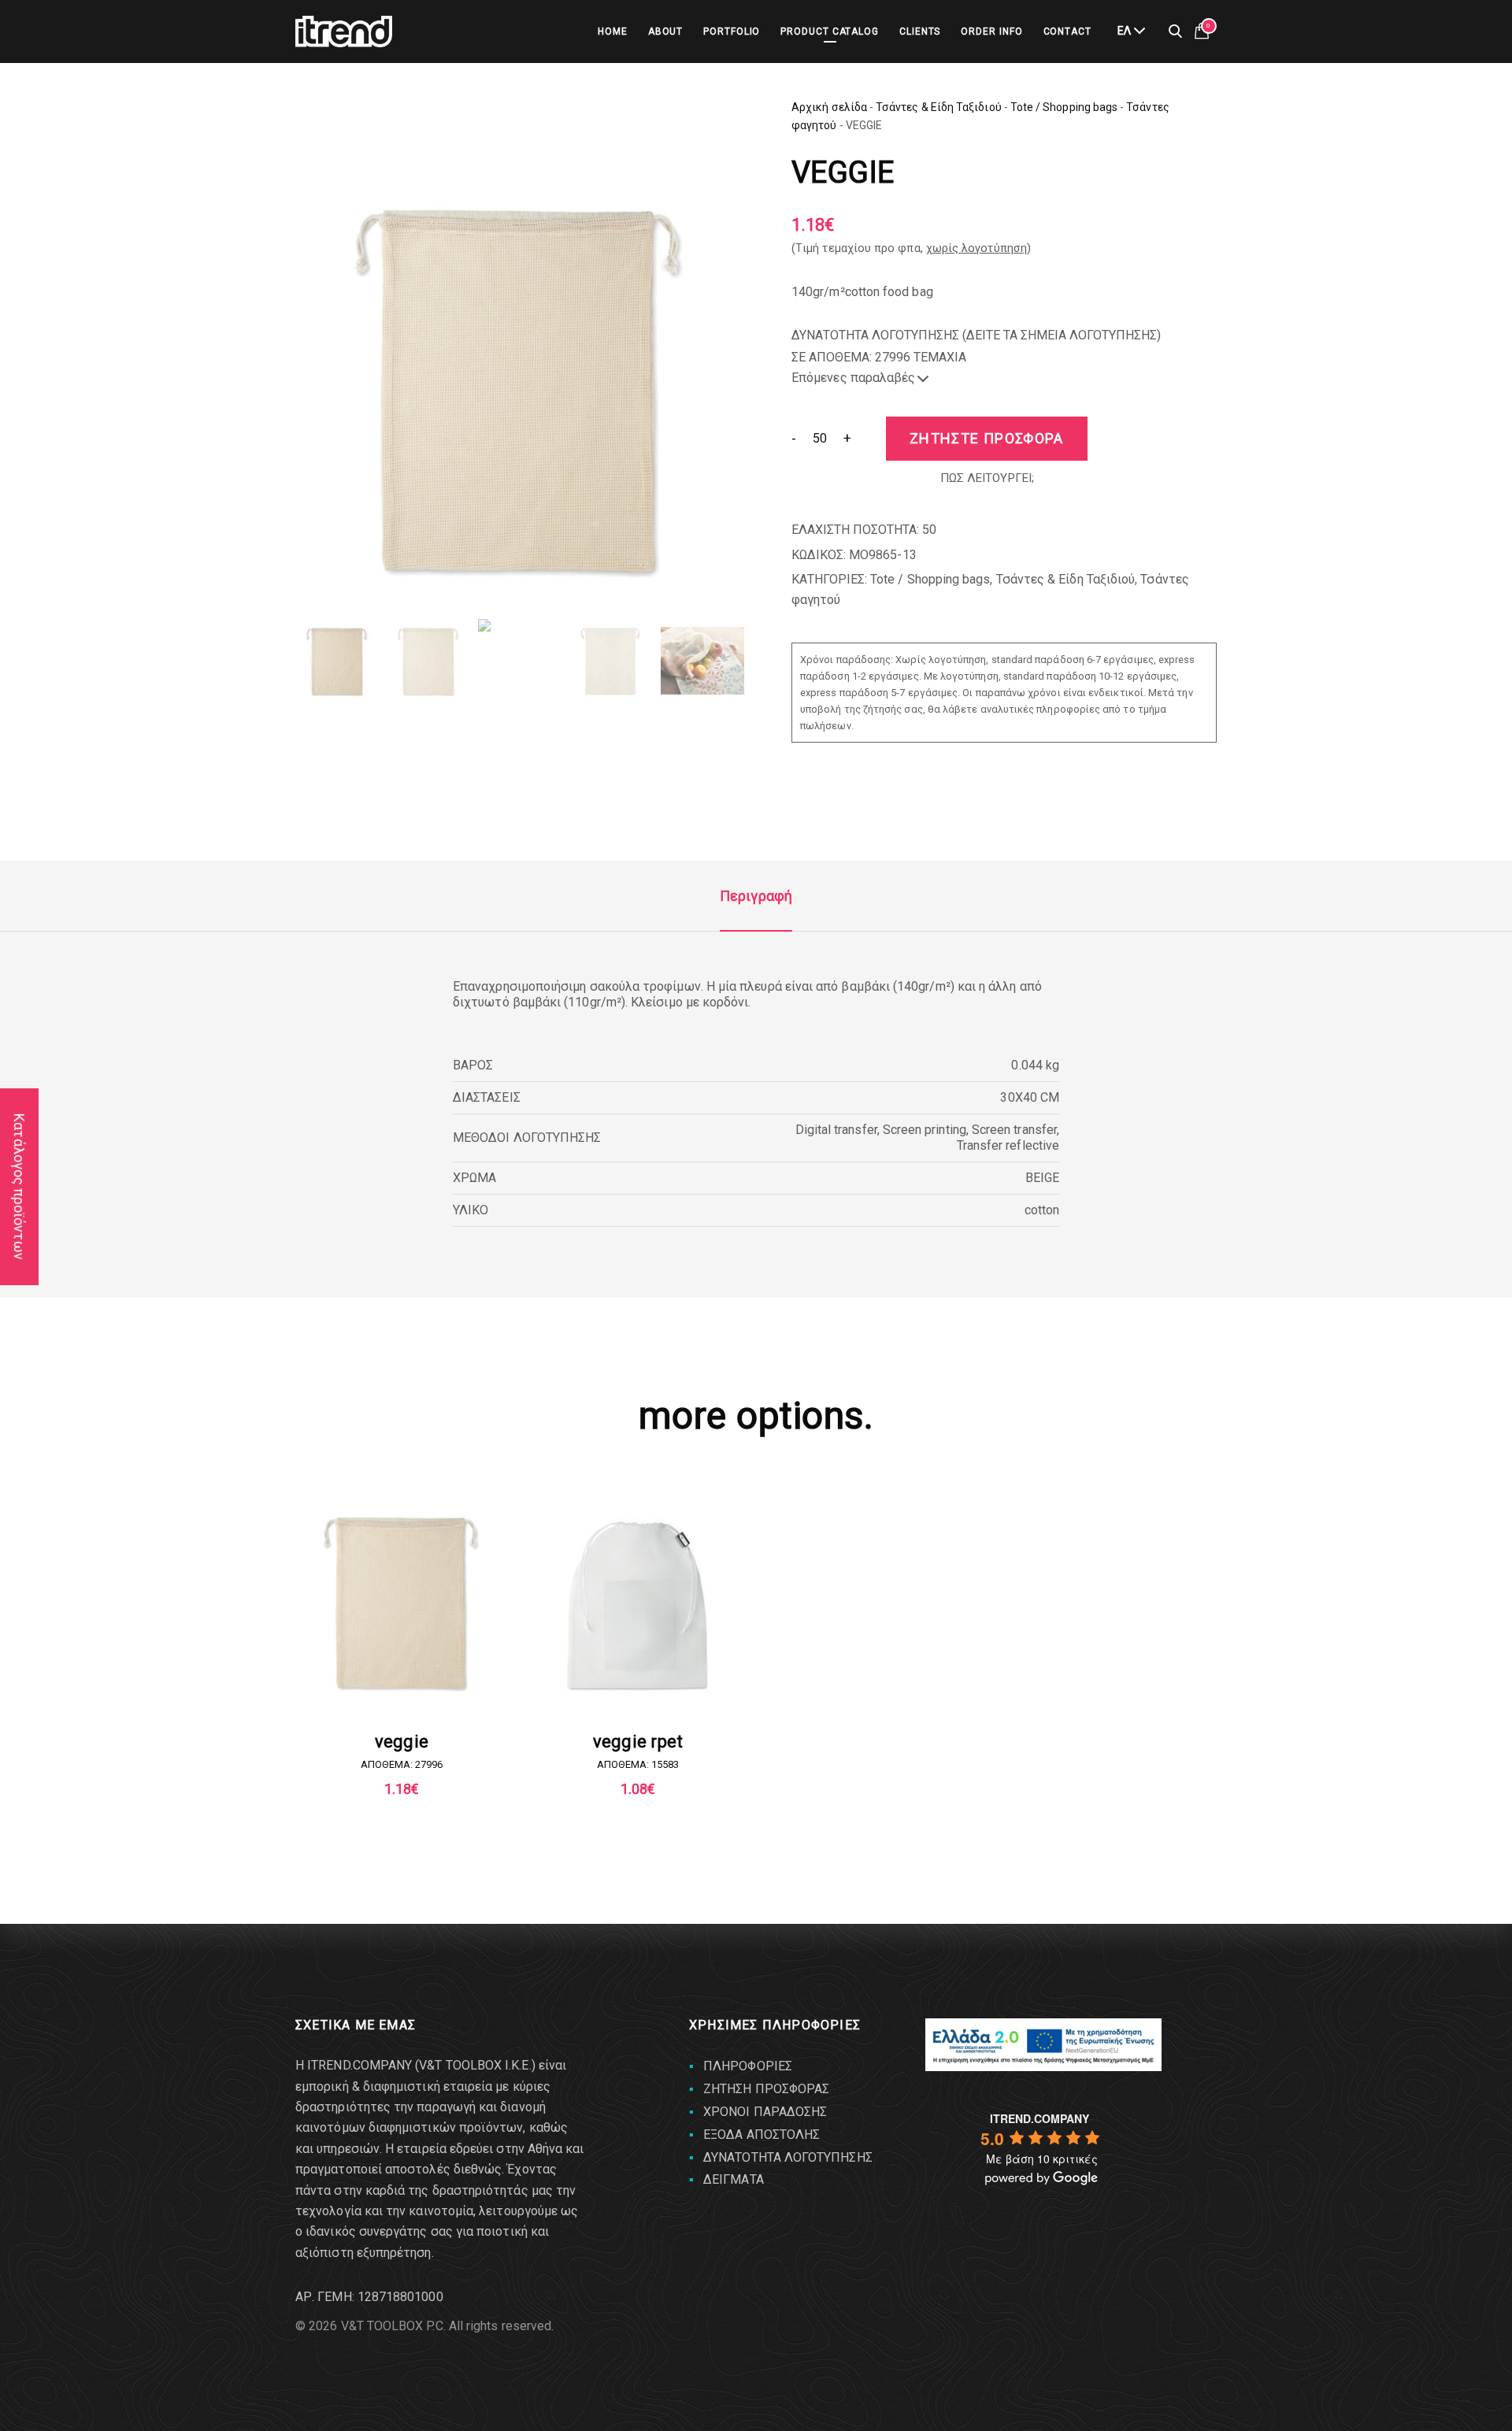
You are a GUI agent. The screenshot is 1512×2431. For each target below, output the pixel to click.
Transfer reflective (1008, 1145)
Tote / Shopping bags (1064, 107)
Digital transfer (836, 1130)
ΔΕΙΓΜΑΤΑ (734, 2179)
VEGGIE (402, 1742)
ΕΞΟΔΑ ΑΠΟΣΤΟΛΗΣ (762, 2135)
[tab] (756, 896)
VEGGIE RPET (638, 1742)
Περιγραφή (756, 896)
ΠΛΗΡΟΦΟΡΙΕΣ (748, 2066)
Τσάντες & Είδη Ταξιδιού (939, 107)
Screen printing (925, 1130)
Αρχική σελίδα (829, 107)
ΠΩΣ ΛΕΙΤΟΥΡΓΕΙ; (987, 478)
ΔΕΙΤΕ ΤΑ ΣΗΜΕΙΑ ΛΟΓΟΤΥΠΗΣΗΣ (1062, 335)
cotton (1042, 1210)
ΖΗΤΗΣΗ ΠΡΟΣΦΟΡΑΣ (766, 2089)
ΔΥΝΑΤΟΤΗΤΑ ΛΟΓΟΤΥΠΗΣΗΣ (788, 2157)
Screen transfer (1014, 1130)
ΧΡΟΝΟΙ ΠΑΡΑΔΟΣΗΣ (765, 2112)
